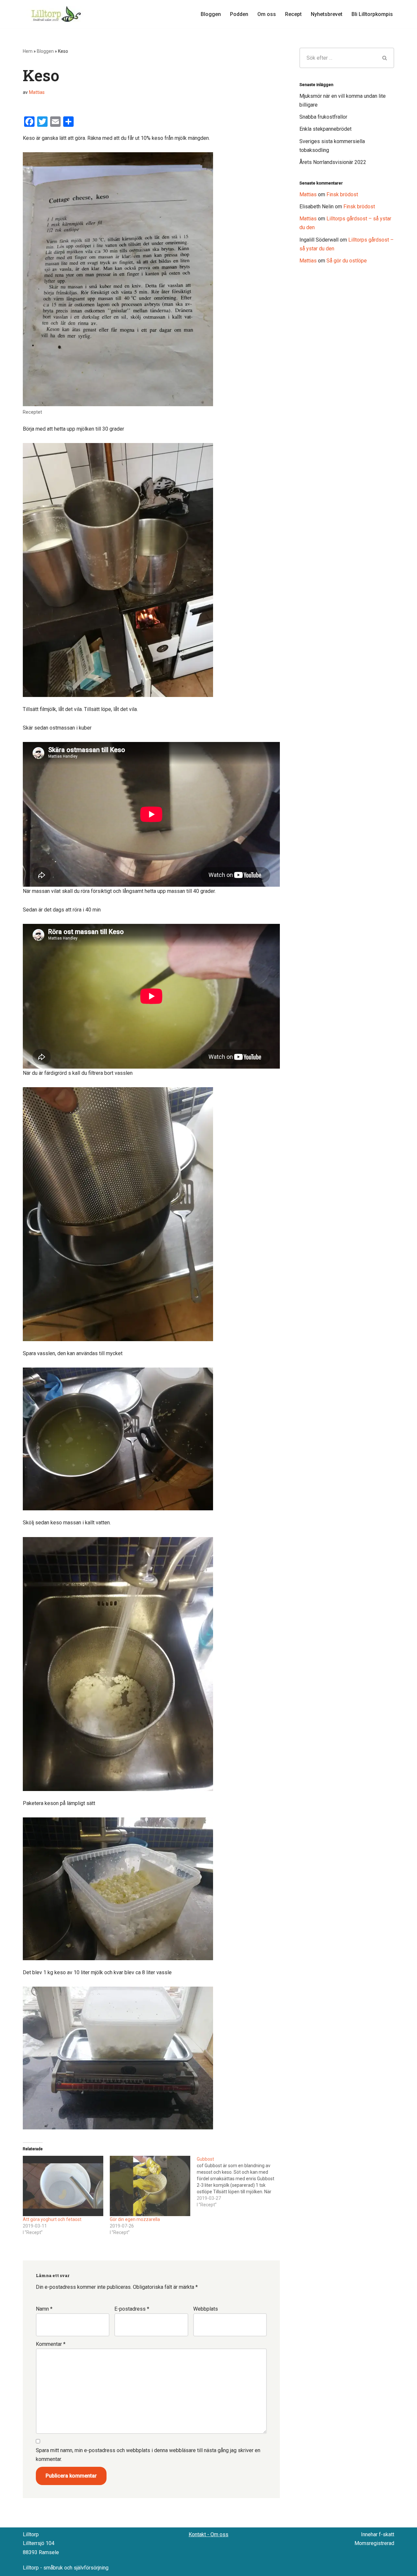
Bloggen (211, 14)
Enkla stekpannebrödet (325, 129)
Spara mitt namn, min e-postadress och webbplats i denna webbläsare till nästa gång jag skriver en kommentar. (148, 2455)
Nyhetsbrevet (327, 14)
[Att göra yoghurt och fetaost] (63, 2186)
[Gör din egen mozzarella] (150, 2186)
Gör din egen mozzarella (135, 2219)
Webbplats (206, 2309)
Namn (44, 2309)
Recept (293, 14)
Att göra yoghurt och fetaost (52, 2219)
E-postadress (132, 2309)
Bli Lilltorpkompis (372, 14)
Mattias (37, 92)
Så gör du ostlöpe (347, 261)
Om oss (267, 14)
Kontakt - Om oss (208, 2534)
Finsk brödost (342, 194)
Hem (28, 51)
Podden (239, 14)
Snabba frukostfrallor (323, 117)
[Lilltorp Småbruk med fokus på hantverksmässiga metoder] (57, 14)
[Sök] (385, 58)
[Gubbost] (240, 2182)
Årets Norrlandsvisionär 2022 (333, 162)
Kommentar (51, 2344)
